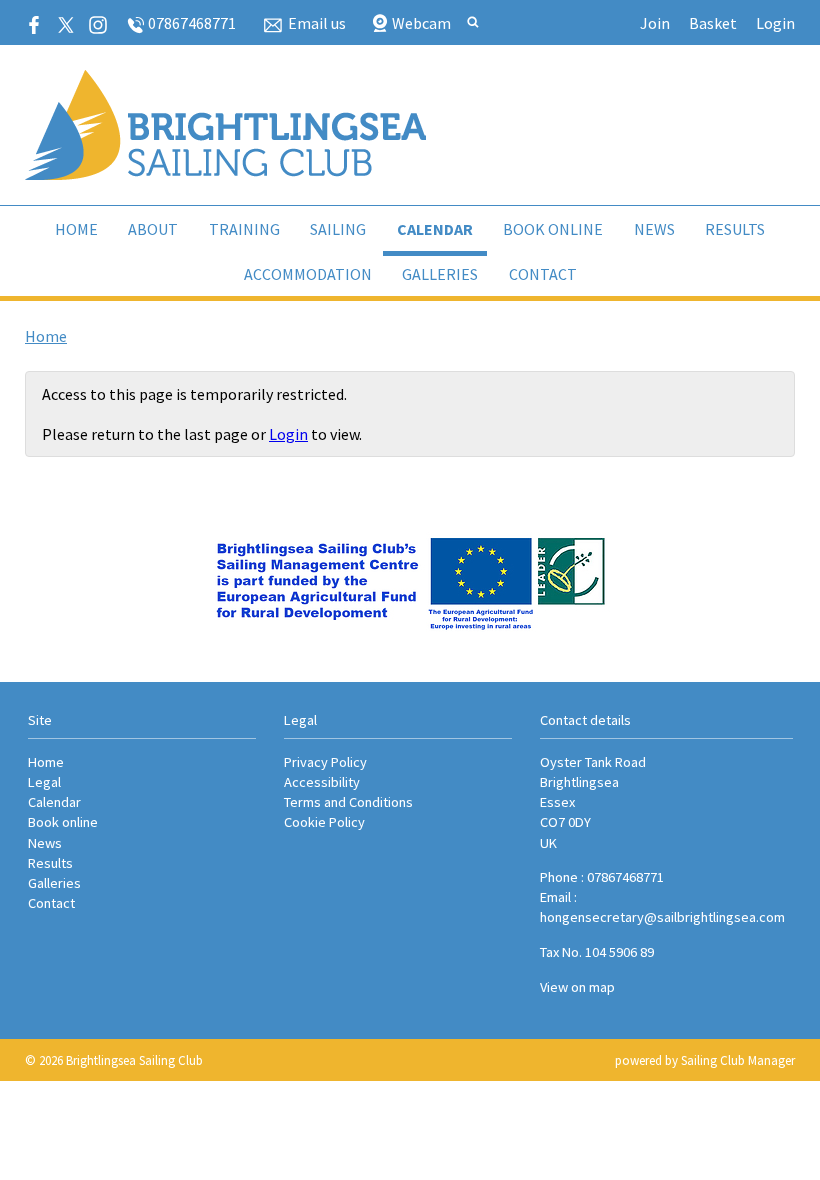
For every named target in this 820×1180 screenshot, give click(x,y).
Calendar (435, 229)
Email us (317, 23)
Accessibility (322, 782)
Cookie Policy (324, 822)
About (153, 229)
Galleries (440, 274)
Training (244, 229)
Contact (543, 274)
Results (735, 229)
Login (775, 23)
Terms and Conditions (348, 802)
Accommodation (308, 274)
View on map (577, 987)
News (654, 229)
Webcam (421, 23)
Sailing (338, 229)
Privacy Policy (325, 762)
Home (76, 229)
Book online (553, 229)
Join (655, 23)
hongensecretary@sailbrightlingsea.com (662, 917)
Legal (44, 782)
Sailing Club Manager (738, 1060)
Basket (713, 23)
